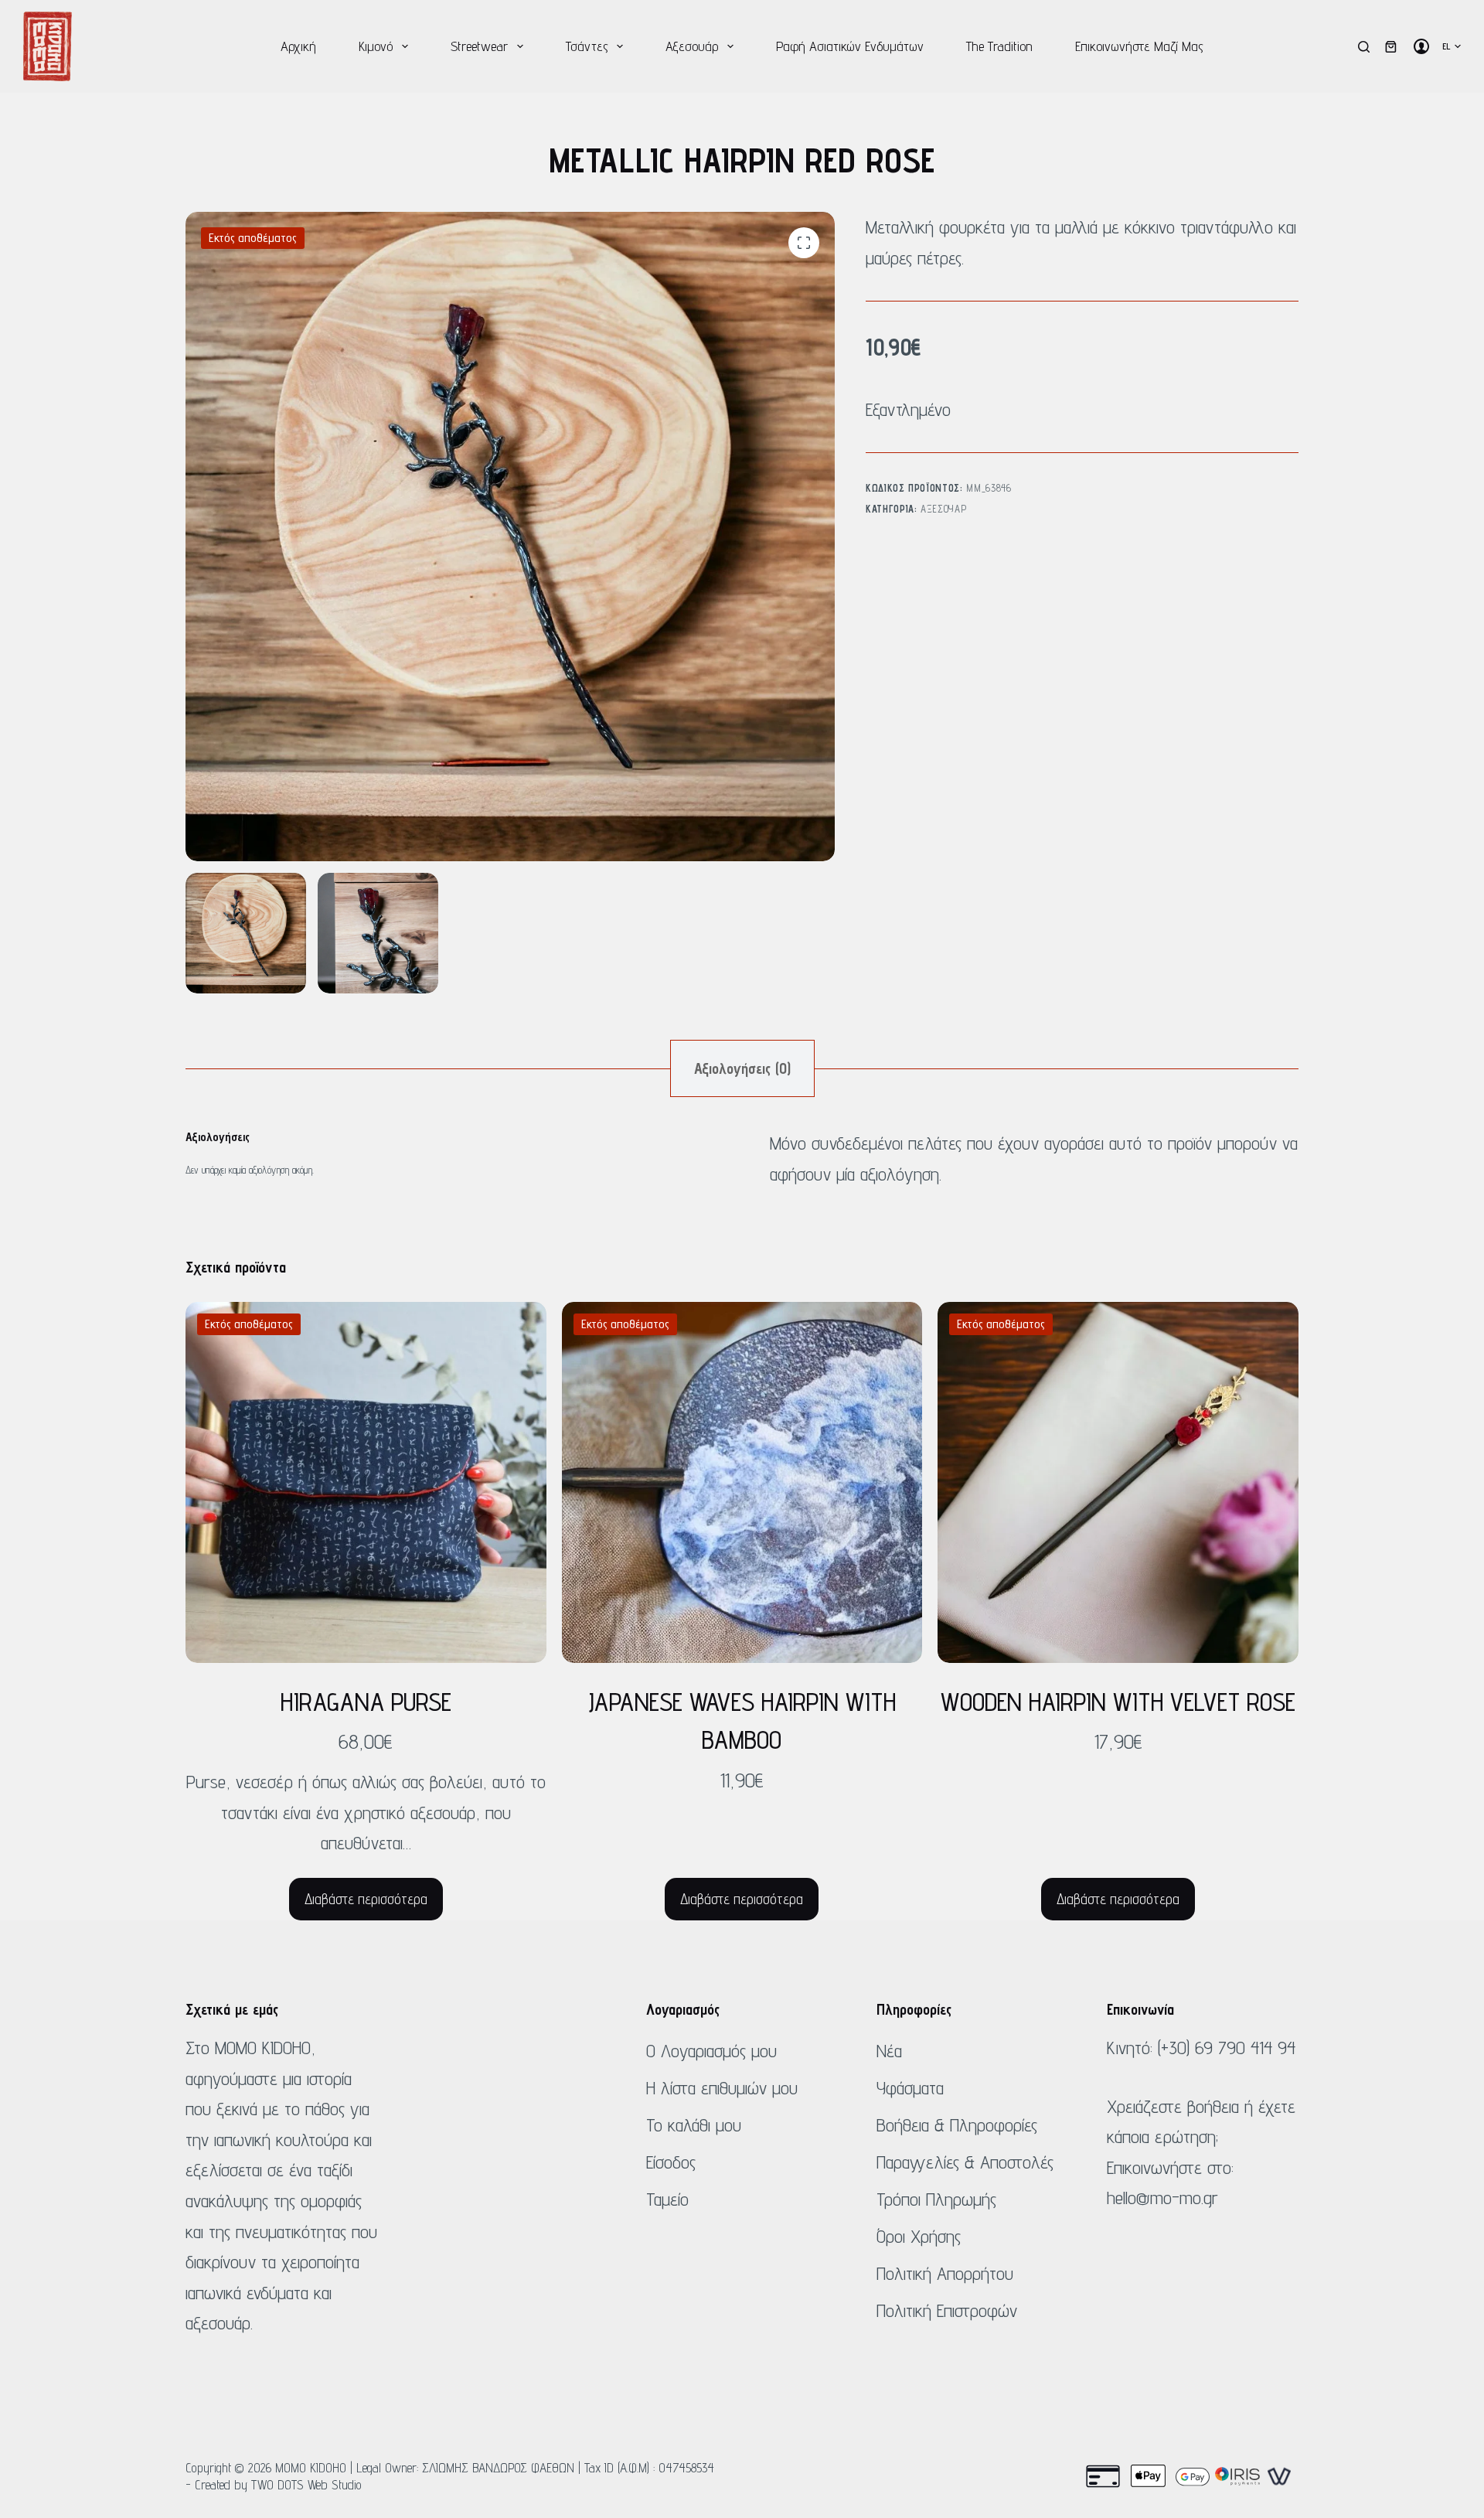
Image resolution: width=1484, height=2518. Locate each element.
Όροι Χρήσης (919, 2236)
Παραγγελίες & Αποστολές (965, 2162)
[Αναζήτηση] (1364, 47)
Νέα (889, 2051)
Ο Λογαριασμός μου (711, 2051)
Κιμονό (376, 46)
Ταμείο (667, 2199)
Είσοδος (671, 2162)
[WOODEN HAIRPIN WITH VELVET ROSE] (1118, 1482)
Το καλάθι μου (694, 2125)
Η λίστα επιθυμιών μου (722, 2088)
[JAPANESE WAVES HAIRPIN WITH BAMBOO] (742, 1482)
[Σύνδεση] (1421, 46)
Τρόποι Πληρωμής (936, 2199)
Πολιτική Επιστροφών (947, 2310)
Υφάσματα (910, 2088)
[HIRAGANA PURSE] (366, 1482)
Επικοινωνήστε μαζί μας (1139, 46)
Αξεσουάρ (692, 46)
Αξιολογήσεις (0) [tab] (742, 1068)
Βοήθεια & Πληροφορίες (957, 2125)
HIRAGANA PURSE (366, 1702)
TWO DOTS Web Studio (306, 2485)
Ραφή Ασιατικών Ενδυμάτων (850, 46)
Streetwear (479, 46)
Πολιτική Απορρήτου (945, 2273)
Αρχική (298, 46)
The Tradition (999, 46)
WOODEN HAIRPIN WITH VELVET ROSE (1118, 1702)
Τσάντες (587, 46)
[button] (1452, 46)
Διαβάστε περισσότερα (366, 1899)
